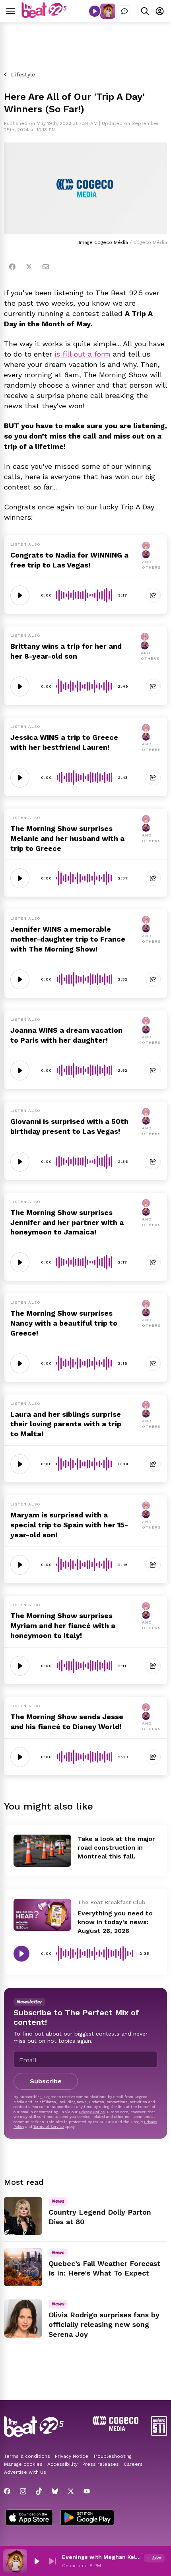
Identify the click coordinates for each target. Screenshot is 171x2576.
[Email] (46, 267)
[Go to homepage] (44, 16)
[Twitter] (29, 267)
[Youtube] (87, 2491)
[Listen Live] (95, 11)
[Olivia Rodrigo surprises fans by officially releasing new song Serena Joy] (23, 2319)
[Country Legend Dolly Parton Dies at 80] (23, 2216)
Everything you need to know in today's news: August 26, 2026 (115, 1922)
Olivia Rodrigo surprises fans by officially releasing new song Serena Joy (104, 2325)
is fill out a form (83, 354)
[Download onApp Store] (29, 2518)
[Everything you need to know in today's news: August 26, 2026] (42, 1915)
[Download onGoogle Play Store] (87, 2518)
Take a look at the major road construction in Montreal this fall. (116, 1848)
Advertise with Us (25, 2472)
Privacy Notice (92, 2112)
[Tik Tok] (39, 2491)
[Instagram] (23, 2491)
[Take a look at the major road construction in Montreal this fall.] (42, 1851)
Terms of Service (49, 2127)
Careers (133, 2464)
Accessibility (62, 2464)
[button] (37, 2561)
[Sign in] (160, 11)
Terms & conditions (27, 2456)
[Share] (153, 595)
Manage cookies (23, 2464)
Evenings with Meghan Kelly (101, 2557)
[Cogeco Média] (116, 2429)
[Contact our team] (124, 11)
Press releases (101, 2464)
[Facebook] (12, 267)
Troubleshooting (112, 2456)
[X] (71, 2491)
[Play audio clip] (20, 595)
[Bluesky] (55, 2491)
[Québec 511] (159, 2434)
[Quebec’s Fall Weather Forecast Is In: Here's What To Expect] (23, 2267)
